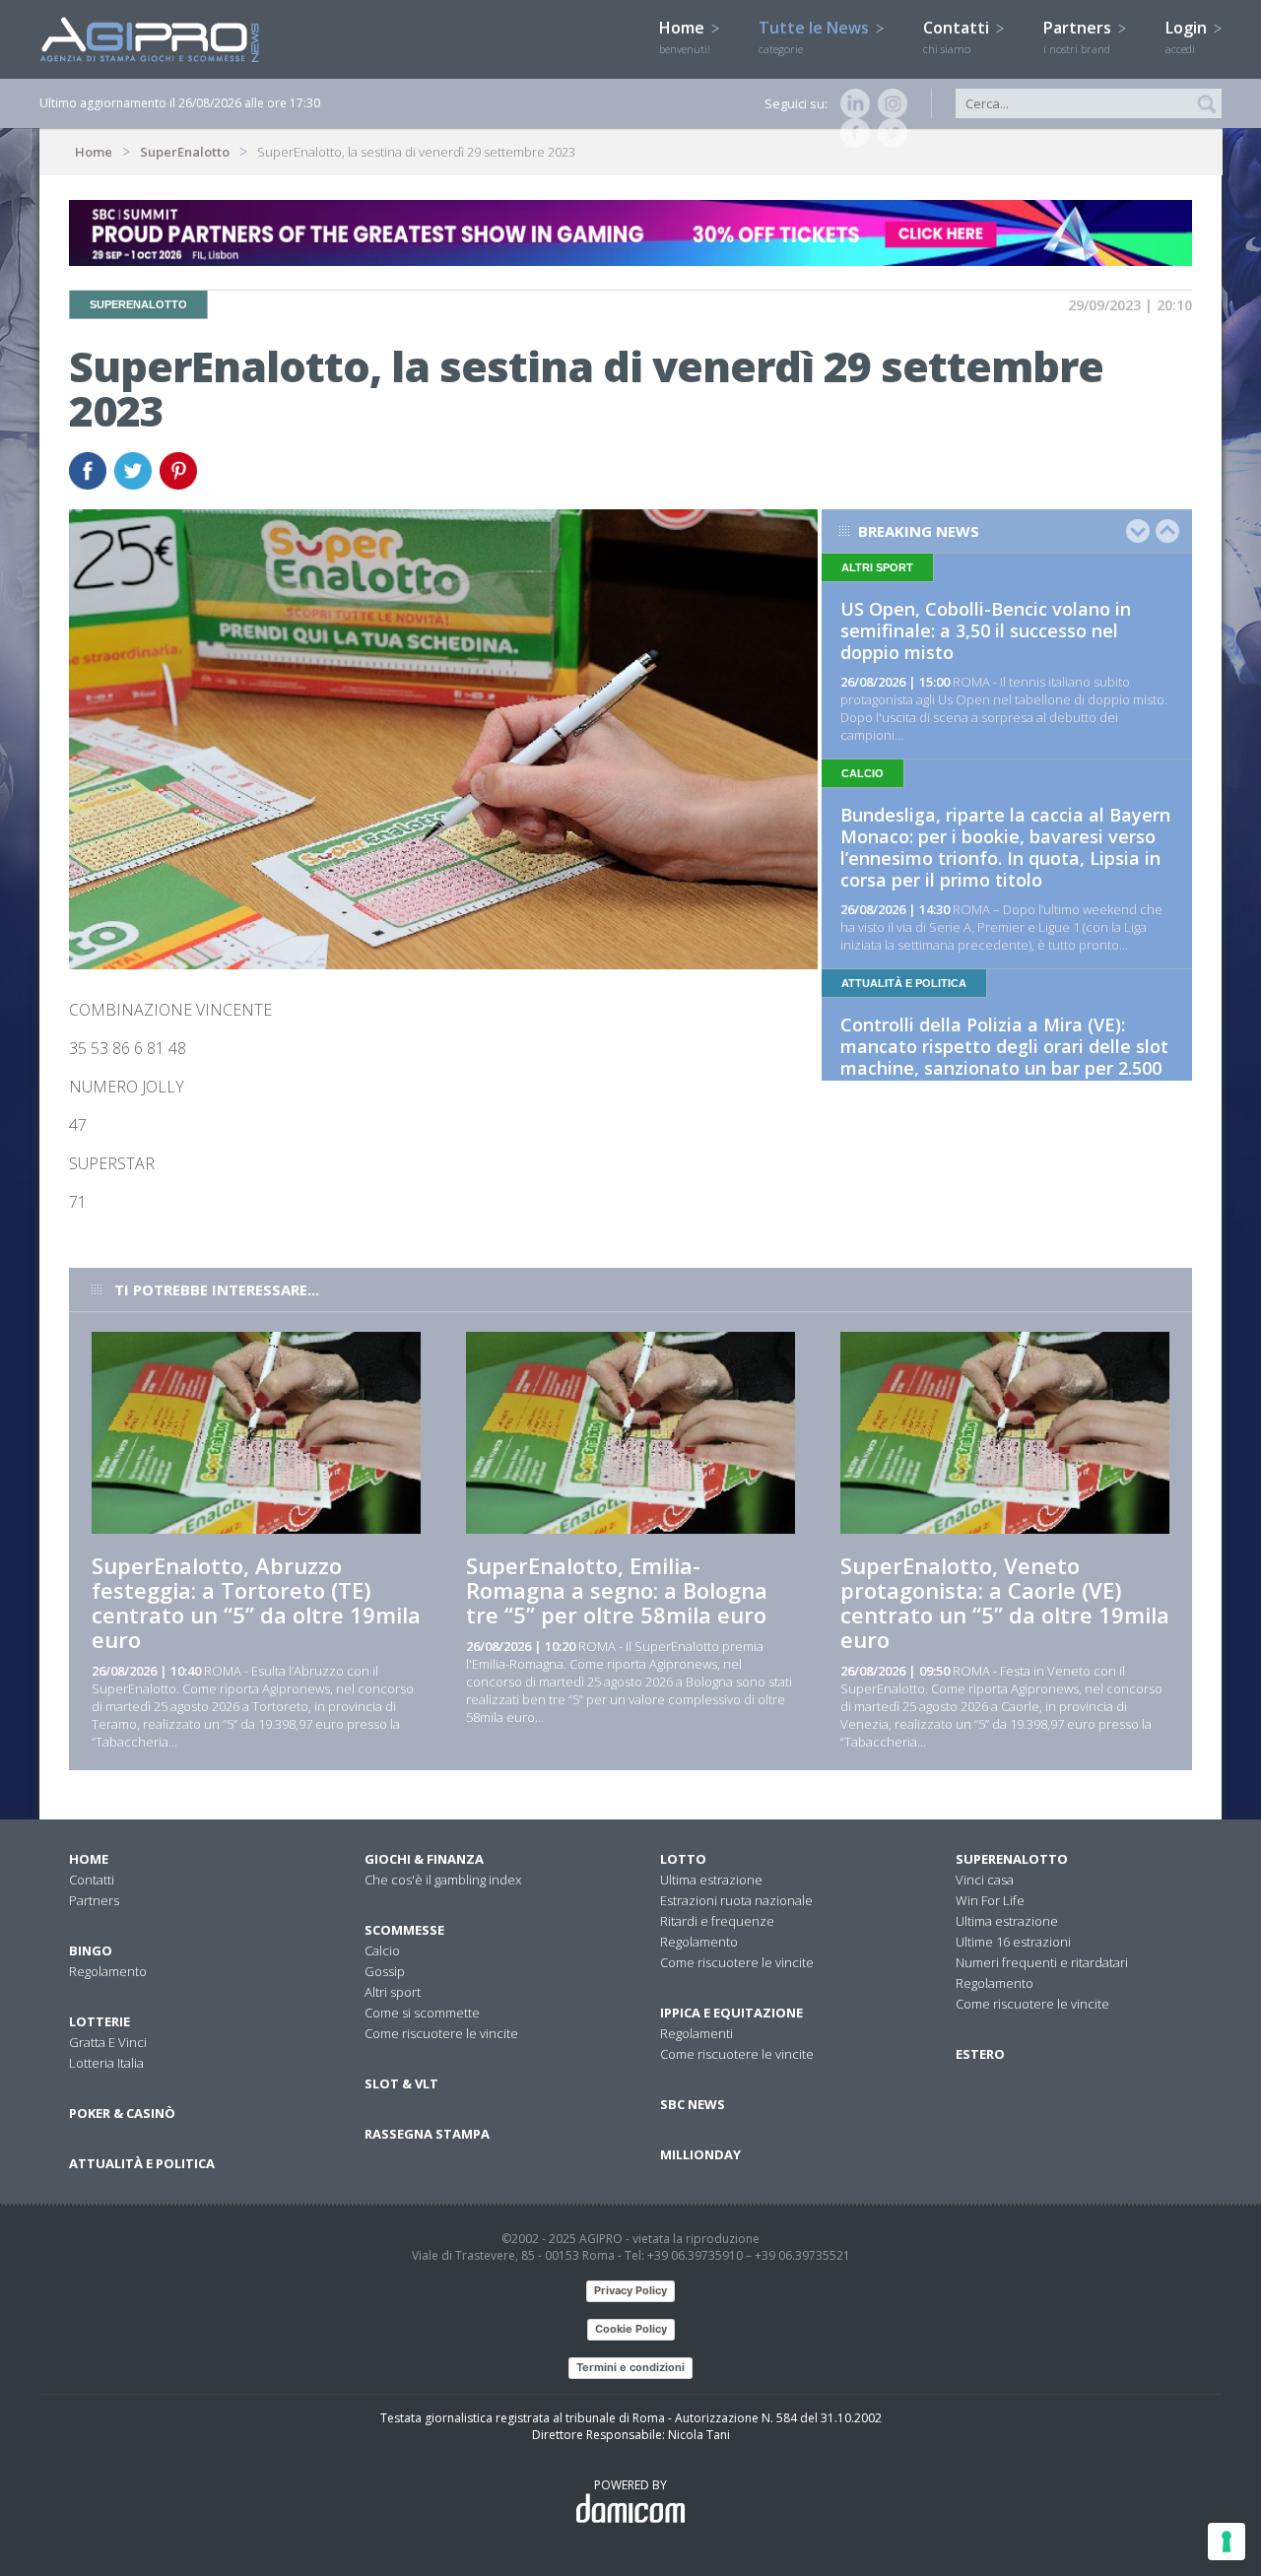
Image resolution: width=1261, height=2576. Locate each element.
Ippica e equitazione (731, 2013)
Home (685, 36)
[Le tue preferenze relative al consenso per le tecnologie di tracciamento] (1227, 2542)
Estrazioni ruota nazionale (736, 1900)
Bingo (91, 1950)
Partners (1079, 36)
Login (1188, 36)
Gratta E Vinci (108, 2042)
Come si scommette (422, 2013)
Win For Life (990, 1900)
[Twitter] (889, 133)
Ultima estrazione (711, 1880)
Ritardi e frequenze (717, 1921)
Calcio (382, 1950)
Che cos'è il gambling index (443, 1880)
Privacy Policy (630, 2290)
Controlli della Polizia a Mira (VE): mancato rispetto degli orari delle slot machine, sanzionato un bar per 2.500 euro (1004, 1057)
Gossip (385, 1971)
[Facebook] (851, 133)
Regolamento (108, 1971)
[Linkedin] (851, 103)
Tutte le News (816, 36)
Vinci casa (985, 1880)
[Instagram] (889, 103)
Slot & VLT (401, 2083)
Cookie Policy (631, 2329)
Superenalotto (1012, 1859)
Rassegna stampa (427, 2134)
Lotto (683, 1859)
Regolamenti (697, 2033)
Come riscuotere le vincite (441, 2033)
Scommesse (404, 1930)
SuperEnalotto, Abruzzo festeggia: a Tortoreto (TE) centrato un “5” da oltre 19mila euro (256, 1602)
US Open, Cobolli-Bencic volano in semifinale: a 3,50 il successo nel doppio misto (986, 630)
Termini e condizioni (630, 2367)
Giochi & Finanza (424, 1859)
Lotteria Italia (106, 2063)
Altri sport (393, 1992)
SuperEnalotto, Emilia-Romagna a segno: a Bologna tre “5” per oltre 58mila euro (617, 1590)
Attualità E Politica (142, 2163)
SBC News (693, 2104)
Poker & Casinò (122, 2113)
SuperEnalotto (185, 152)
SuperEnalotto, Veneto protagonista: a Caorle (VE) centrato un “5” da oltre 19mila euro (1005, 1602)
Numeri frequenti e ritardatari (1042, 1962)
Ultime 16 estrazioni (1013, 1942)
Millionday (700, 2154)
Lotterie (100, 2021)
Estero (980, 2054)
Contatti (958, 36)
